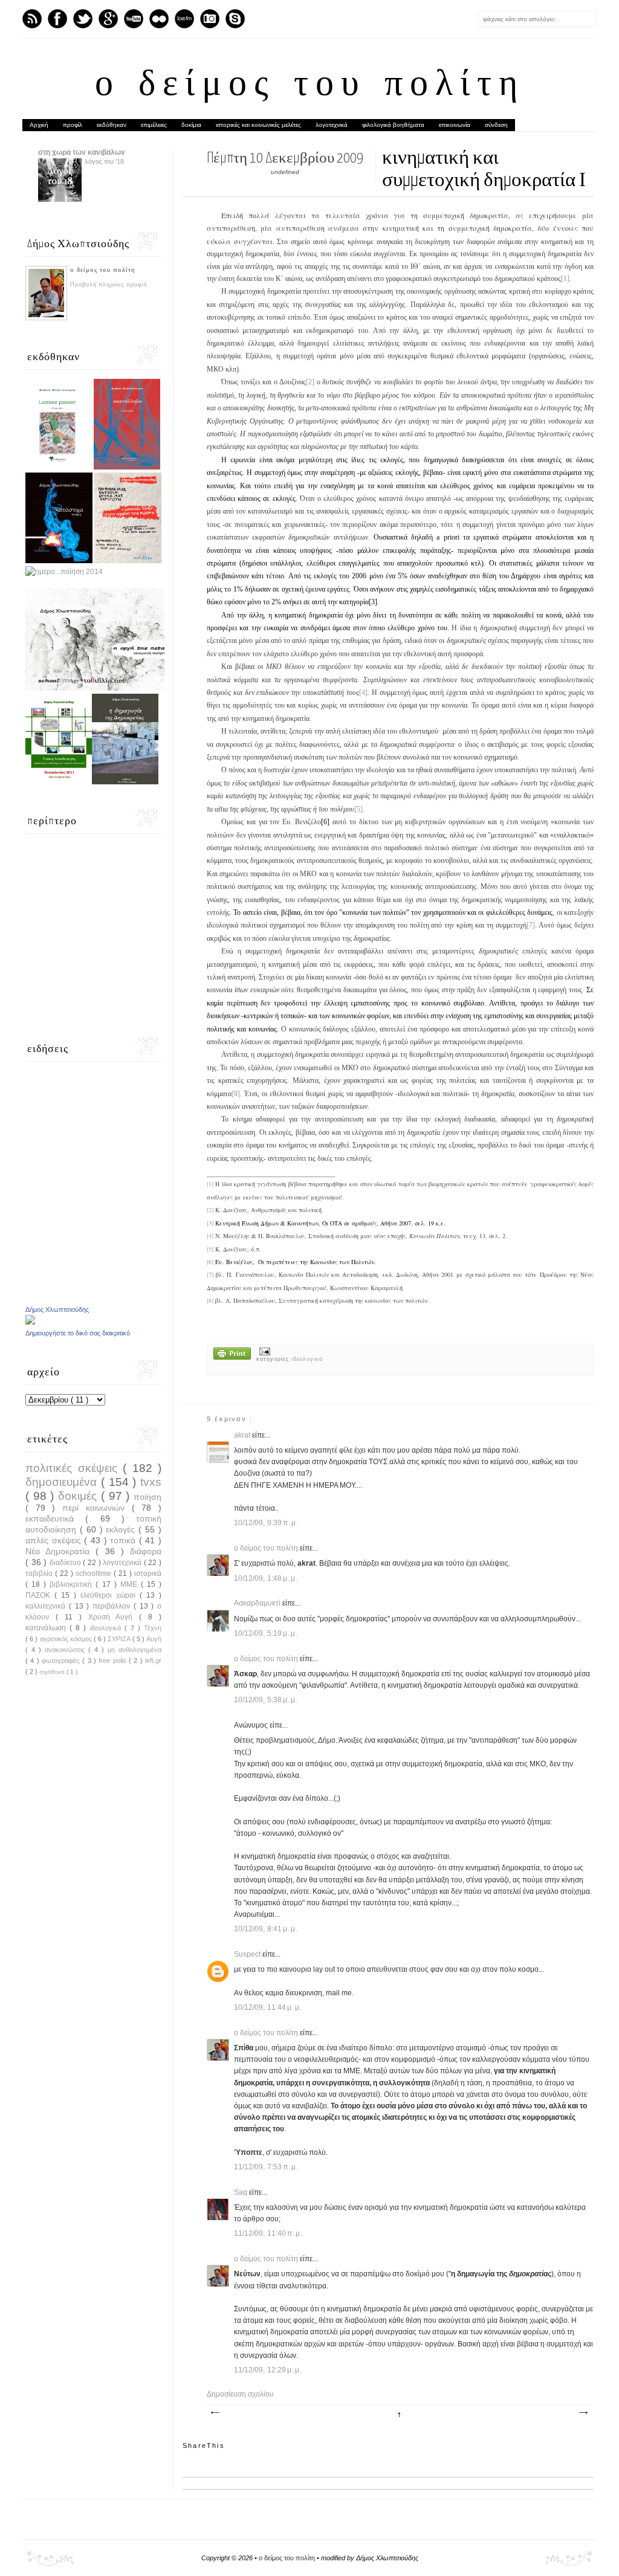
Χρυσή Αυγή (114, 1617)
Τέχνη (153, 1628)
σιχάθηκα (53, 1672)
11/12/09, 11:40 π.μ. (268, 2233)
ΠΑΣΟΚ (40, 1595)
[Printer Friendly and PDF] (232, 1355)
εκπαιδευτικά (55, 1519)
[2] (310, 382)
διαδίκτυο (66, 1563)
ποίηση (147, 1497)
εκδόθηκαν (112, 125)
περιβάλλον (113, 1606)
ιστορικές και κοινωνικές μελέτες (258, 125)
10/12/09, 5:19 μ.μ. (266, 1633)
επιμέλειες (154, 125)
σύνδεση (496, 125)
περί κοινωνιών (97, 1508)
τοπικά (125, 1540)
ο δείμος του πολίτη (310, 86)
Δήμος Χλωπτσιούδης (57, 1309)
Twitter (83, 19)
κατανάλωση (47, 1628)
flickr (159, 19)
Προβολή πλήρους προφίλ (109, 285)
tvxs (151, 1482)
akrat (243, 1435)
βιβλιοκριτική (73, 1584)
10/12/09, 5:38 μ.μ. (266, 1700)
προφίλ (73, 125)
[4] (363, 692)
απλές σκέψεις (55, 1540)
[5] (358, 809)
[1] (565, 279)
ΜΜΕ (131, 1584)
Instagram (210, 19)
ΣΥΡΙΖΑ (120, 1639)
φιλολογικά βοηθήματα (393, 125)
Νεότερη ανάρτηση (215, 2413)
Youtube (134, 19)
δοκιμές (79, 1496)
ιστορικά (148, 1574)
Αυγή (154, 1639)
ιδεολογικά (307, 1359)
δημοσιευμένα (63, 1482)
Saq (241, 2192)
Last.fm (184, 19)
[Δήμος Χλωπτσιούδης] (30, 1322)
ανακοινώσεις (66, 1650)
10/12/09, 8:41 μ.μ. (266, 1929)
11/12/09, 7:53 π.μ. (266, 2167)
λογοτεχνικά (332, 125)
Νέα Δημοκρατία (60, 1551)
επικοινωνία (455, 125)
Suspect (248, 1954)
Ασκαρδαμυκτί (258, 1603)
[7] (531, 925)
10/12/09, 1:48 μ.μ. (266, 1578)
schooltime (95, 1574)
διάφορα (146, 1551)
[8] (236, 1094)
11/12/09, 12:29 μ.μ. (268, 2370)
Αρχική (39, 125)
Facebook (57, 19)
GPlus (108, 19)
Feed (32, 19)
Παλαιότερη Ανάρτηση (583, 2413)
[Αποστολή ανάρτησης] (263, 1351)
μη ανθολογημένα (134, 1650)
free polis (114, 1661)
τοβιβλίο (40, 1574)
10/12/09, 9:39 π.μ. (266, 1523)
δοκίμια (191, 125)
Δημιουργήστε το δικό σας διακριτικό (78, 1333)
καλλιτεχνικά (47, 1606)
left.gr (153, 1661)
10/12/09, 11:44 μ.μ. (268, 2007)
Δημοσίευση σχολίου (240, 2394)
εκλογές (122, 1529)
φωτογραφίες (62, 1661)
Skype (235, 19)
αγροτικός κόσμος (67, 1639)
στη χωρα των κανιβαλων (82, 152)
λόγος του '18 (104, 161)
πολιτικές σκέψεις (74, 1468)
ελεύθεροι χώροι (110, 1595)
